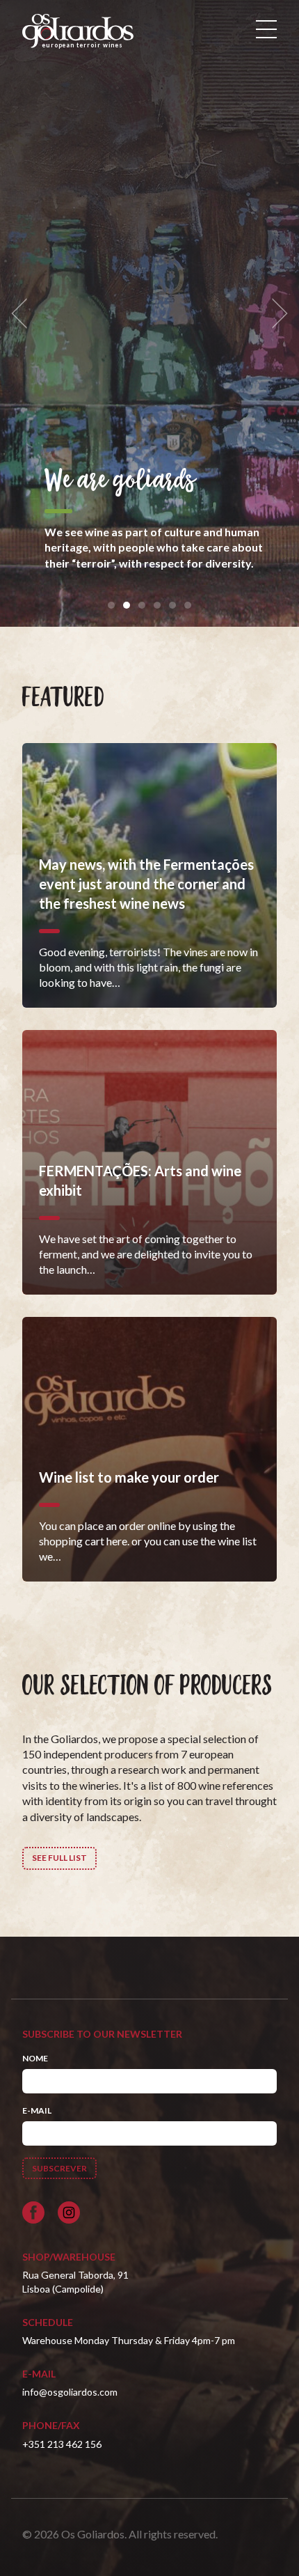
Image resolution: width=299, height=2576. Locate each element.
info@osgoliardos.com (70, 2392)
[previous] (24, 314)
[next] (275, 314)
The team (153, 465)
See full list (59, 1858)
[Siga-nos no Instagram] (69, 2212)
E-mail (37, 2110)
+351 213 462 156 (62, 2444)
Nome (35, 2058)
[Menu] (266, 29)
